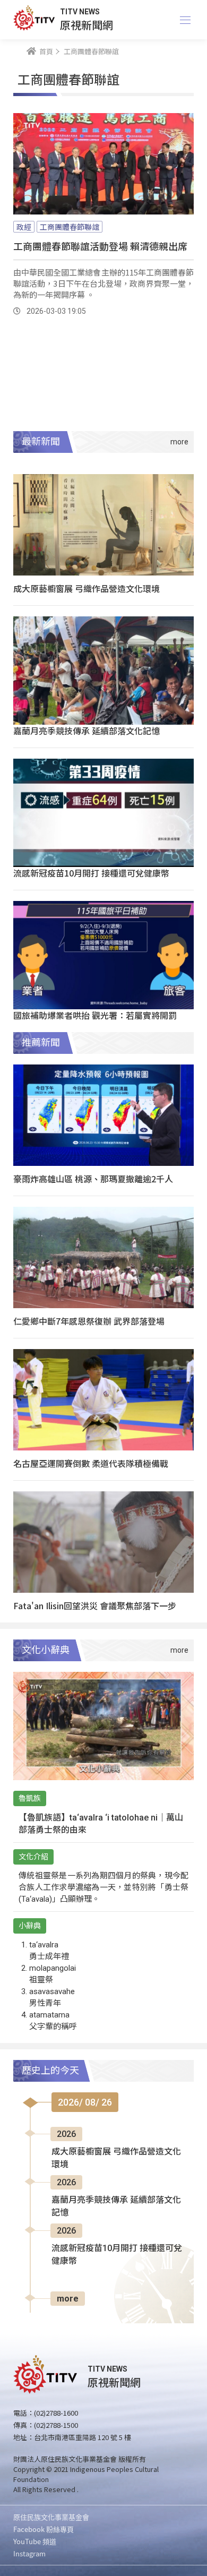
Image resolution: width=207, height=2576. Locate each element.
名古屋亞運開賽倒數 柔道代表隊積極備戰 (91, 1463)
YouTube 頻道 (35, 2541)
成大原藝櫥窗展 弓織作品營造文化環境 (87, 588)
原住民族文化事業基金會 (51, 2517)
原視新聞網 (87, 25)
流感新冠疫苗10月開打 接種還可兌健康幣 (91, 873)
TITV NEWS (80, 12)
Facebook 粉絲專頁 (44, 2529)
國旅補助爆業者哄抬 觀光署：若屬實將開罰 (95, 1015)
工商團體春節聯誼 (70, 227)
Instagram (29, 2553)
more (68, 2299)
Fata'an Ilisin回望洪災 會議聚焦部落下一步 (95, 1605)
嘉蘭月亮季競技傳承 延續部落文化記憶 (87, 731)
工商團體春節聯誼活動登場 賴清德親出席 (100, 246)
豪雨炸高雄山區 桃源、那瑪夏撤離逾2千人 (93, 1179)
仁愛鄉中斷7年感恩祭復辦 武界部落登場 (89, 1321)
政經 (24, 227)
